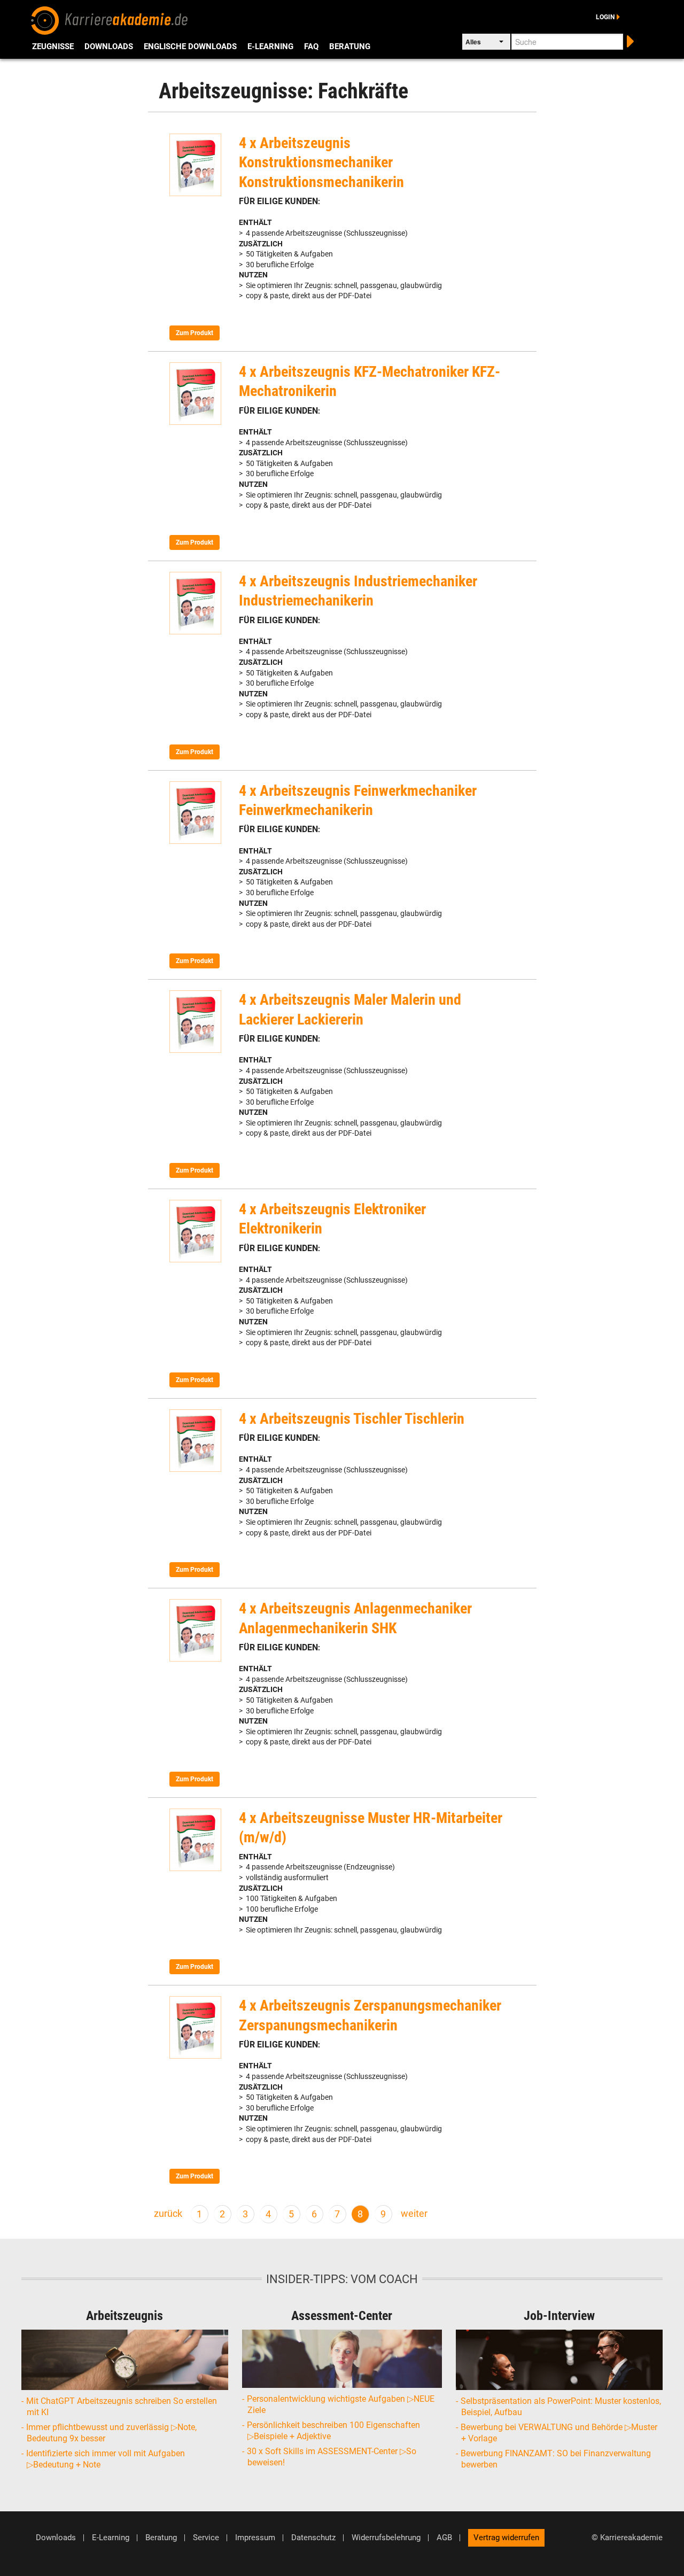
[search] (629, 40)
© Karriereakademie (627, 2538)
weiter (414, 2214)
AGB (444, 2538)
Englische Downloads (190, 46)
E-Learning (270, 46)
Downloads (109, 46)
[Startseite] (110, 19)
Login (605, 17)
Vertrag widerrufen (506, 2538)
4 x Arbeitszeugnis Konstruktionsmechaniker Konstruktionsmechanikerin (321, 162)
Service (206, 2538)
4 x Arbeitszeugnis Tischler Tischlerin (352, 1419)
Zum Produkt (195, 333)
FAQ (311, 46)
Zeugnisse (53, 46)
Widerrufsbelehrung (386, 2538)
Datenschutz (313, 2538)
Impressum (255, 2538)
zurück (168, 2214)
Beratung (350, 46)
